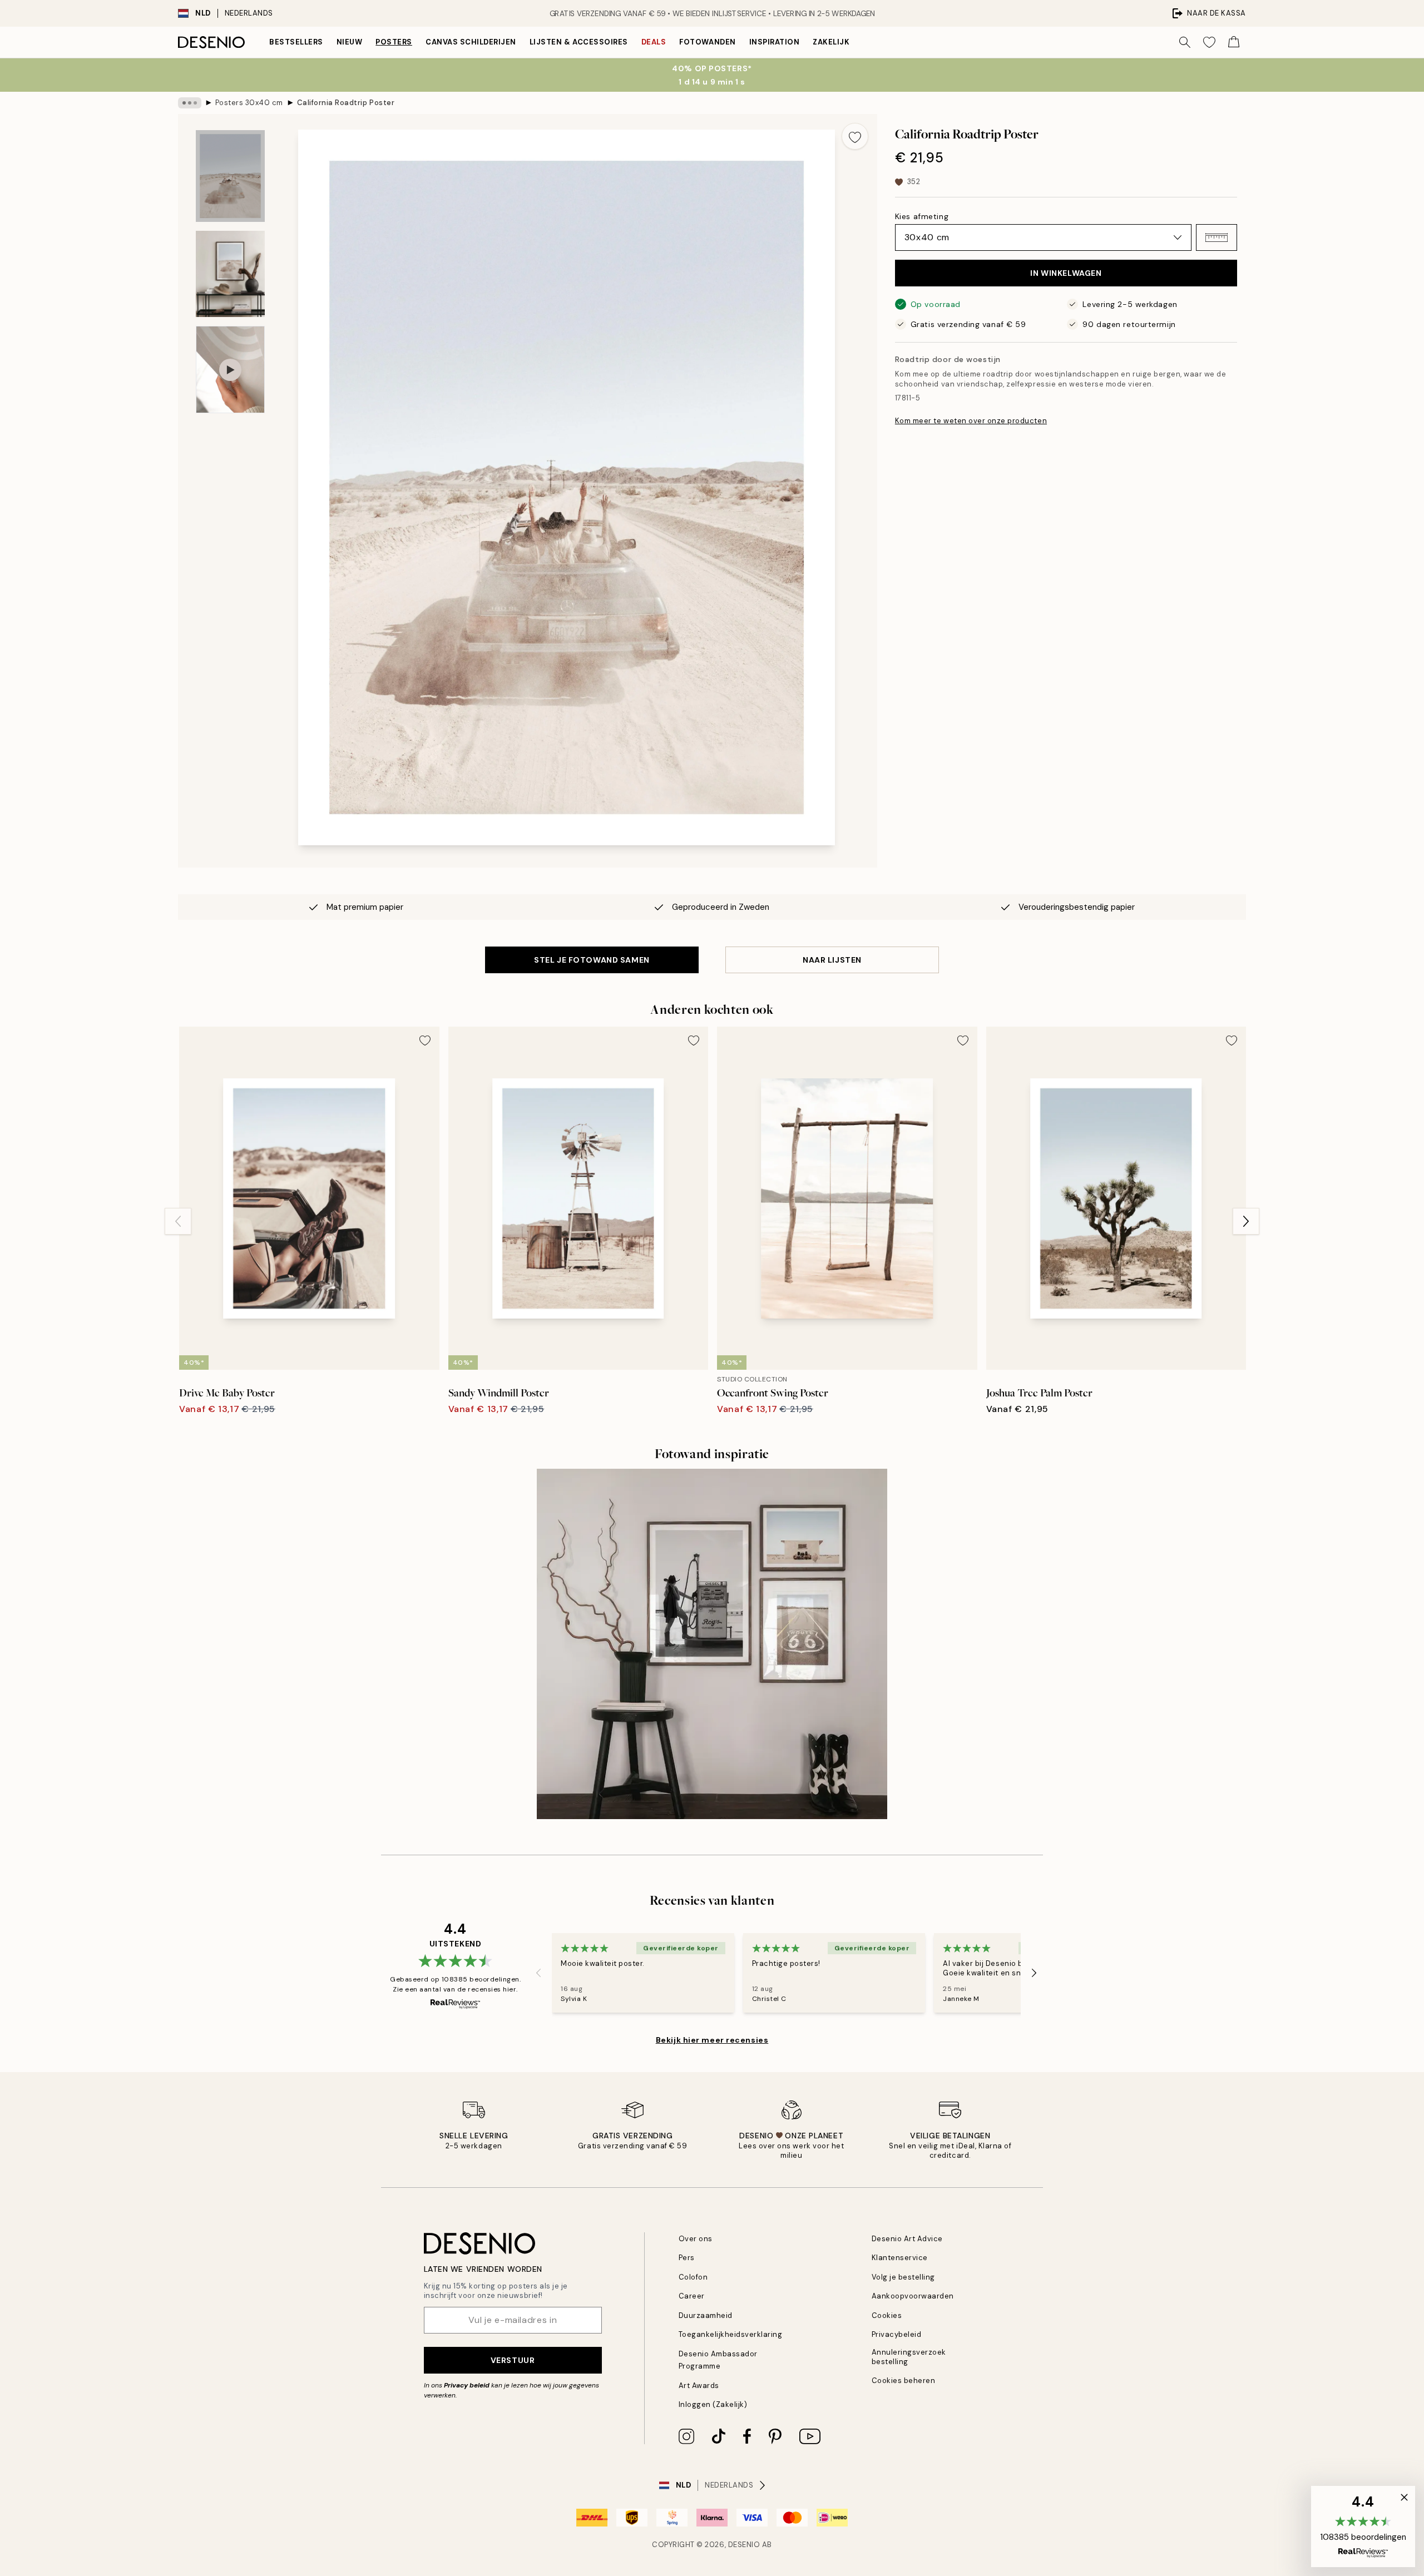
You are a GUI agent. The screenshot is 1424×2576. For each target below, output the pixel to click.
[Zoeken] (1185, 42)
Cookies (887, 2315)
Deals (654, 42)
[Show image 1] (230, 176)
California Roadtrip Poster (346, 103)
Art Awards (699, 2386)
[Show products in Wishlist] (1209, 42)
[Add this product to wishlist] (855, 136)
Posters (394, 42)
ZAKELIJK (831, 42)
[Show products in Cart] (1234, 42)
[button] (1217, 237)
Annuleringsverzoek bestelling (909, 2357)
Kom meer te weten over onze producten (971, 421)
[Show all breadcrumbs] (190, 103)
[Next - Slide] (1246, 1221)
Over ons (696, 2239)
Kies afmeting (922, 216)
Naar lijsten (832, 960)
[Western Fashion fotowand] (712, 1644)
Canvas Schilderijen (471, 42)
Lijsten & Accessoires (579, 42)
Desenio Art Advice (907, 2239)
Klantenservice (900, 2258)
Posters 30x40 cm (249, 103)
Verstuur (513, 2360)
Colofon (693, 2277)
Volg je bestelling (903, 2277)
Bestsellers (296, 42)
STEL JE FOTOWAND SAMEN (592, 960)
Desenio (744, 2545)
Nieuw (350, 42)
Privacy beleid (467, 2385)
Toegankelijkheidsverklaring (731, 2334)
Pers (687, 2258)
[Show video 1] (230, 370)
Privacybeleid (897, 2334)
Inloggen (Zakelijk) (713, 2404)
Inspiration (775, 42)
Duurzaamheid (706, 2315)
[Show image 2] (230, 274)
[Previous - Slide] (178, 1221)
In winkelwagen (1066, 273)
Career (692, 2296)
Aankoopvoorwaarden (913, 2296)
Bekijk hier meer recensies (712, 2040)
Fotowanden (707, 42)
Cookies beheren (904, 2381)
